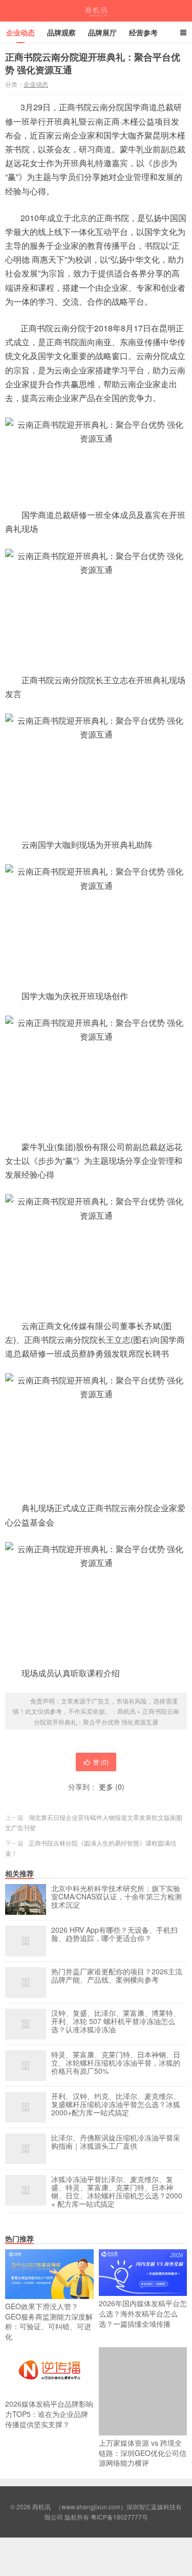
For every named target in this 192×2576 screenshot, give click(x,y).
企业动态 (20, 32)
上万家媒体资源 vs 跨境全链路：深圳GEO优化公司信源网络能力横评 (143, 2453)
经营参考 (143, 32)
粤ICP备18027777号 (119, 2517)
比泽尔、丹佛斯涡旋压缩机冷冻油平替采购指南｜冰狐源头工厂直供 (116, 2142)
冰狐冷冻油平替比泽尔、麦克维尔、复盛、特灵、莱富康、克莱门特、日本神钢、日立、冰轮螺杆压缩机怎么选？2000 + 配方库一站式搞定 (117, 2191)
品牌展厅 (102, 32)
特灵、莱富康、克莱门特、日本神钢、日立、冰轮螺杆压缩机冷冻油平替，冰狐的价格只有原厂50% (116, 2063)
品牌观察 (61, 32)
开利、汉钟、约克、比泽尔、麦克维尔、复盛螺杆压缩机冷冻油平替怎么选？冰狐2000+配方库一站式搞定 (116, 2105)
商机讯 (96, 11)
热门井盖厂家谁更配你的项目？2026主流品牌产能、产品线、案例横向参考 (117, 1976)
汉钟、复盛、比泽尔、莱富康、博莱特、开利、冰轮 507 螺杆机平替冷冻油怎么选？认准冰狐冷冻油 (116, 2022)
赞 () (101, 1762)
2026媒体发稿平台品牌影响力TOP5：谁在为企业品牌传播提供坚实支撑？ (49, 2414)
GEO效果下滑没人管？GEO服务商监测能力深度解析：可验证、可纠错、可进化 (49, 2321)
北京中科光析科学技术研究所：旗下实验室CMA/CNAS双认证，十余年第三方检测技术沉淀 (116, 1897)
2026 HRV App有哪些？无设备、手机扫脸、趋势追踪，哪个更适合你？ (114, 1934)
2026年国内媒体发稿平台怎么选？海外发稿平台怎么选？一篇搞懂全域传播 (143, 2313)
